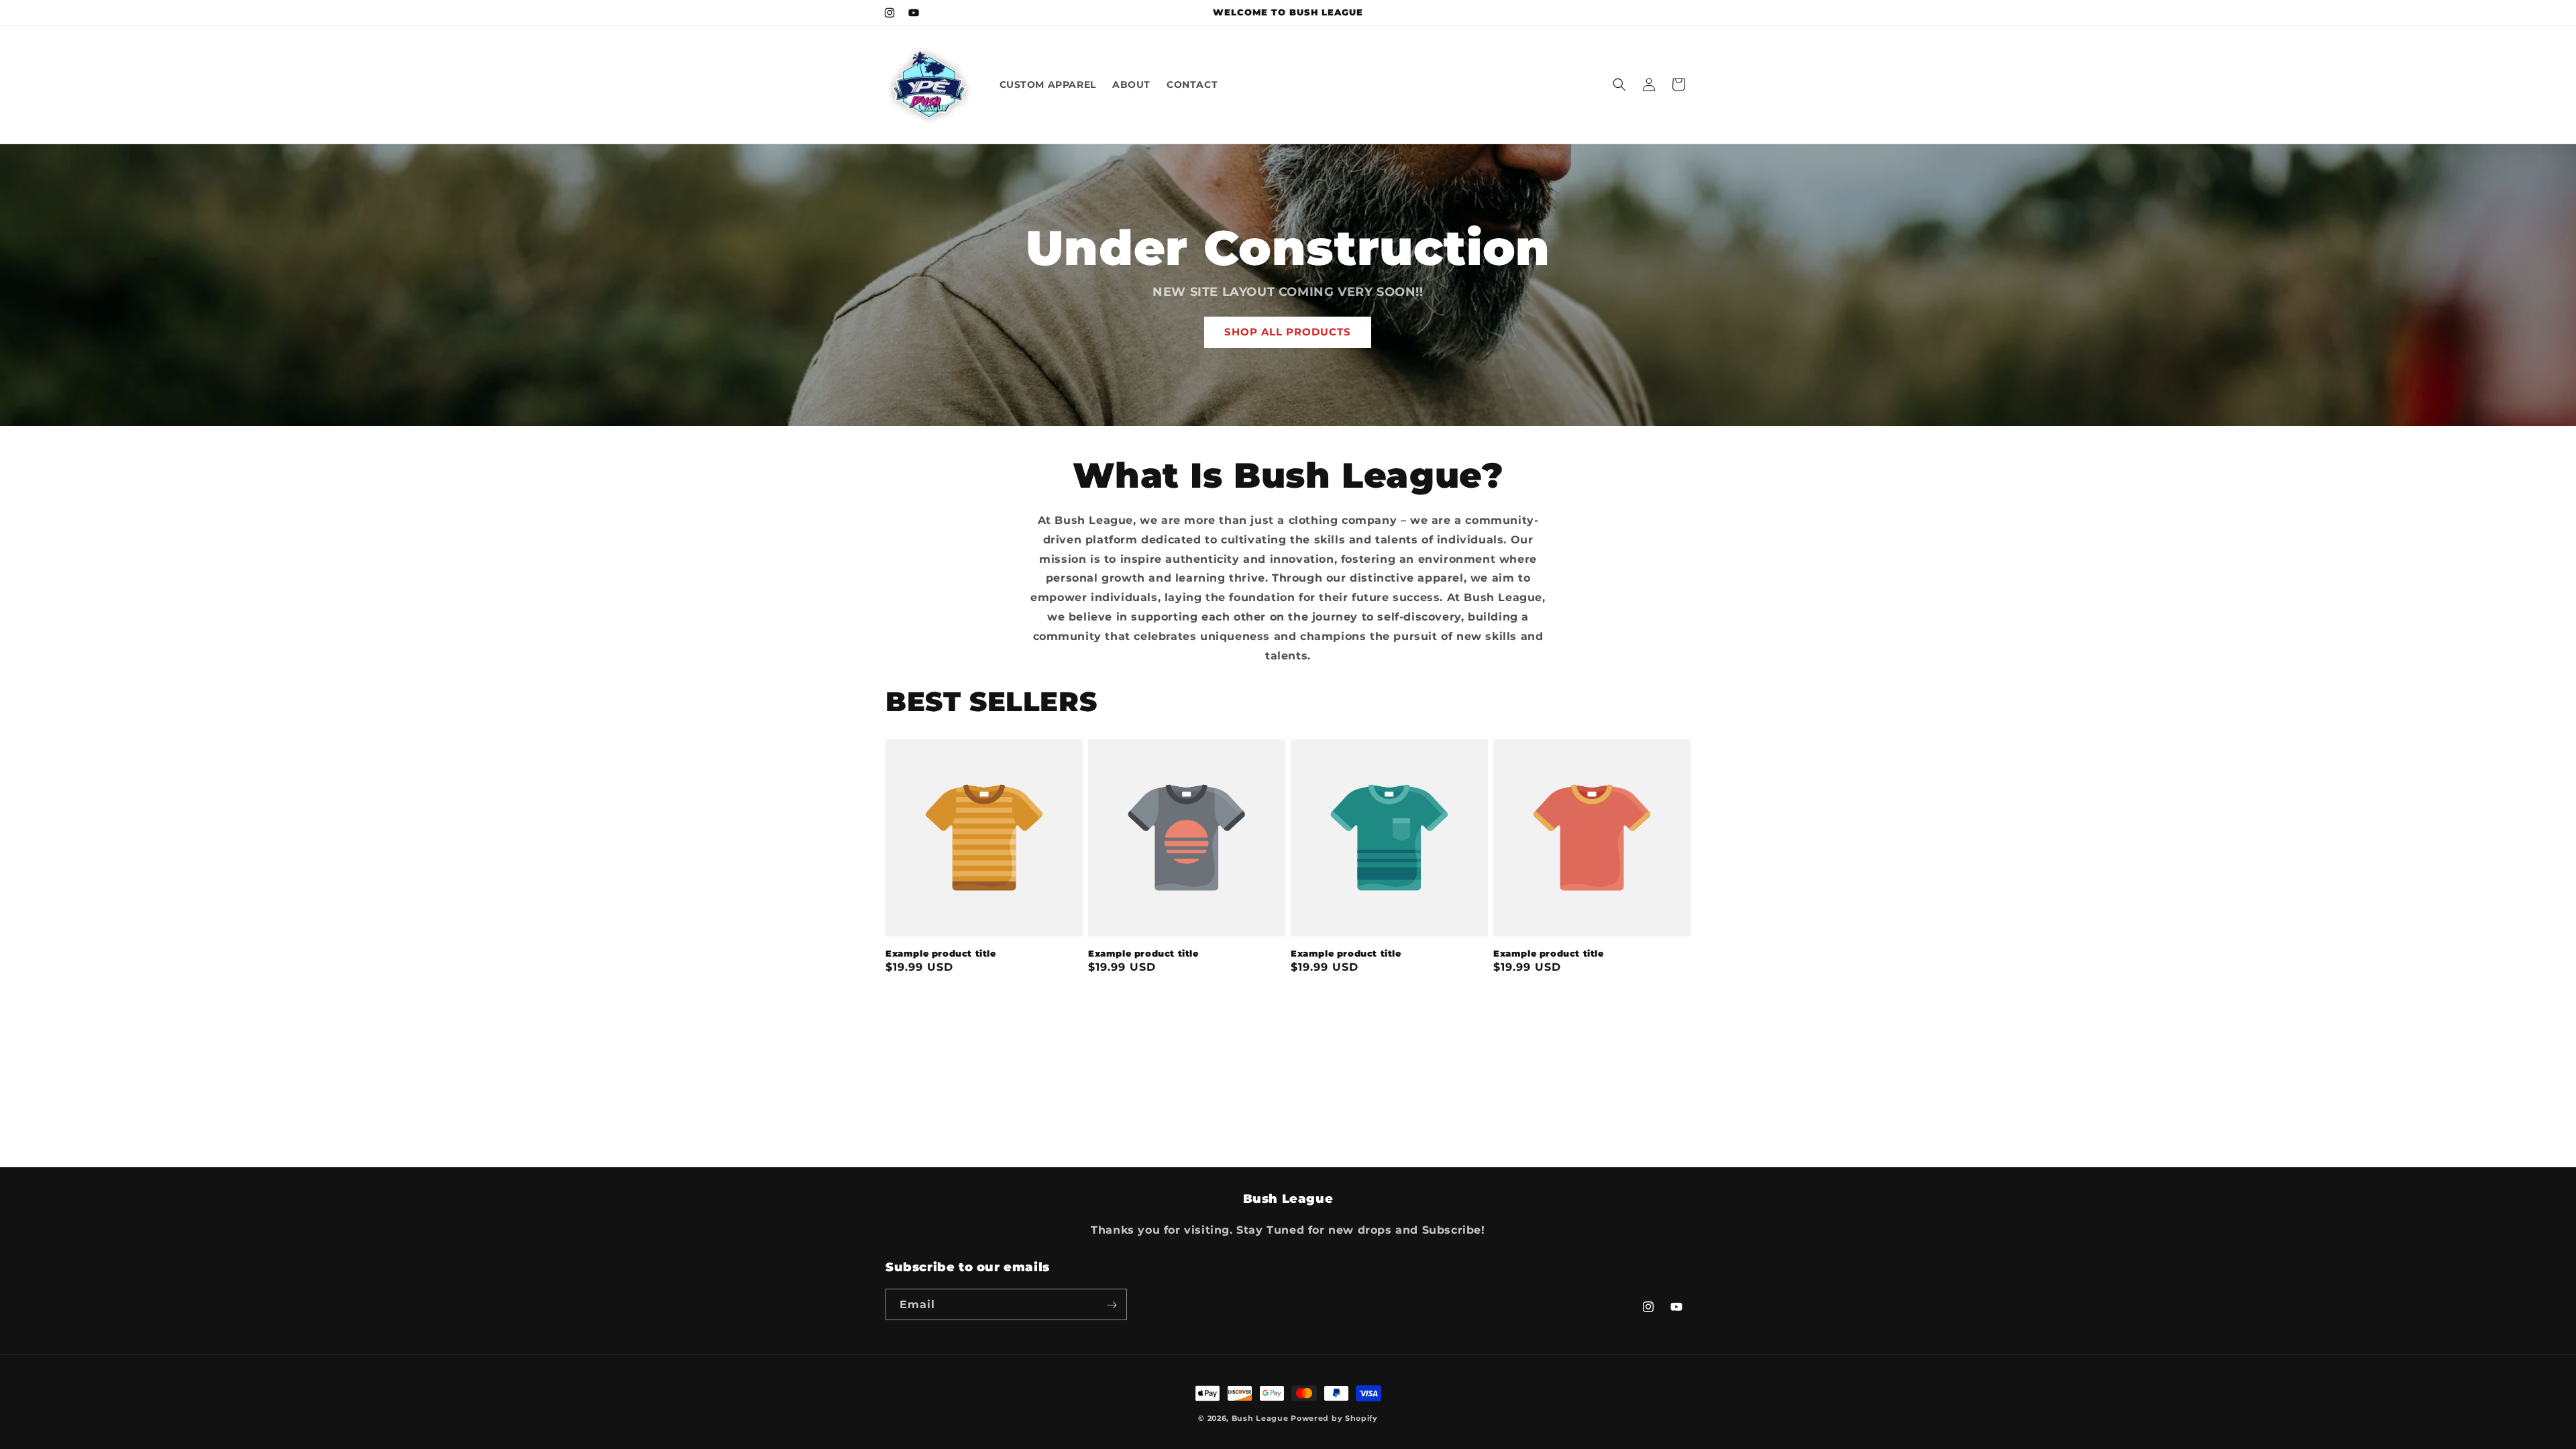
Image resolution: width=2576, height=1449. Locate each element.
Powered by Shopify (1334, 1418)
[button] (1619, 85)
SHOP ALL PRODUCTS (1288, 332)
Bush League (1260, 1418)
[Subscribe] (1112, 1305)
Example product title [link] (941, 953)
